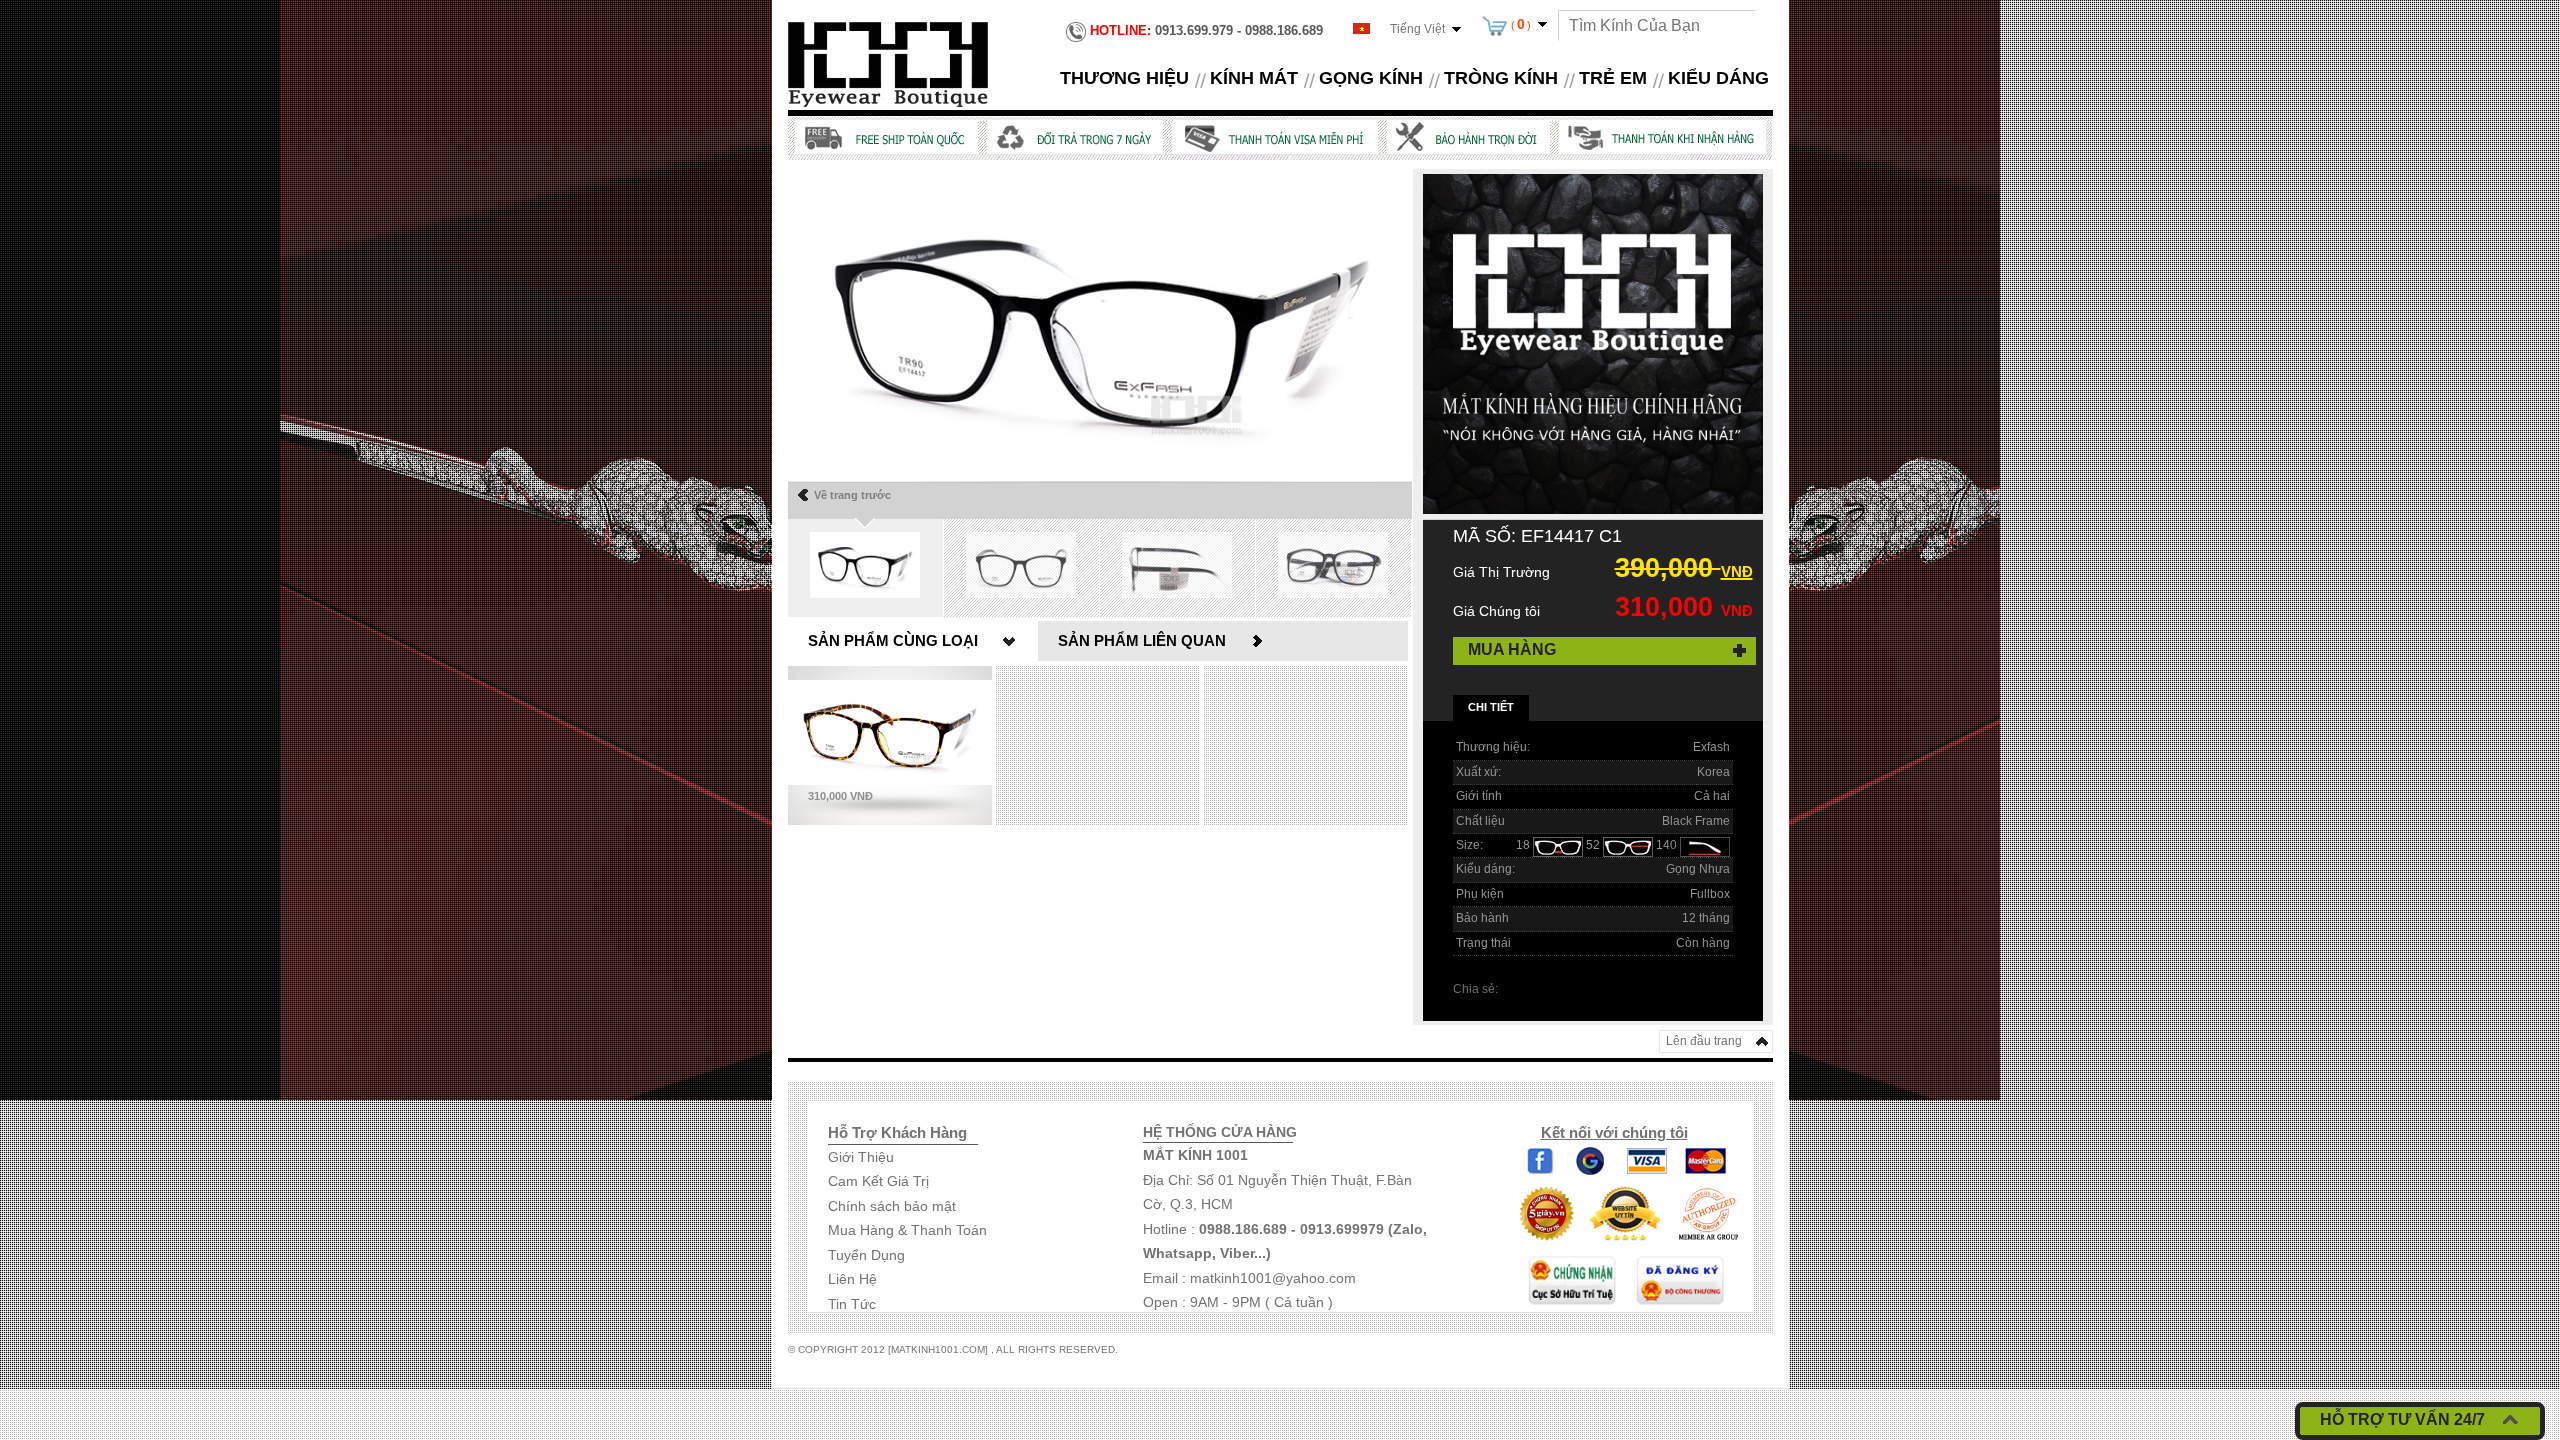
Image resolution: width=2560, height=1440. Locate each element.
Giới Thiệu (861, 1157)
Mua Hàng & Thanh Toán (907, 1230)
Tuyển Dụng (866, 1255)
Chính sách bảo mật (892, 1206)
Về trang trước (852, 495)
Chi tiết (1491, 707)
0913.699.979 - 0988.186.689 (1206, 30)
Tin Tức (852, 1304)
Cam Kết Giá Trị (878, 1181)
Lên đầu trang (1704, 1041)
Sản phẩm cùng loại (893, 640)
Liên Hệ (852, 1279)
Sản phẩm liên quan (1142, 640)
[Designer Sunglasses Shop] (888, 62)
